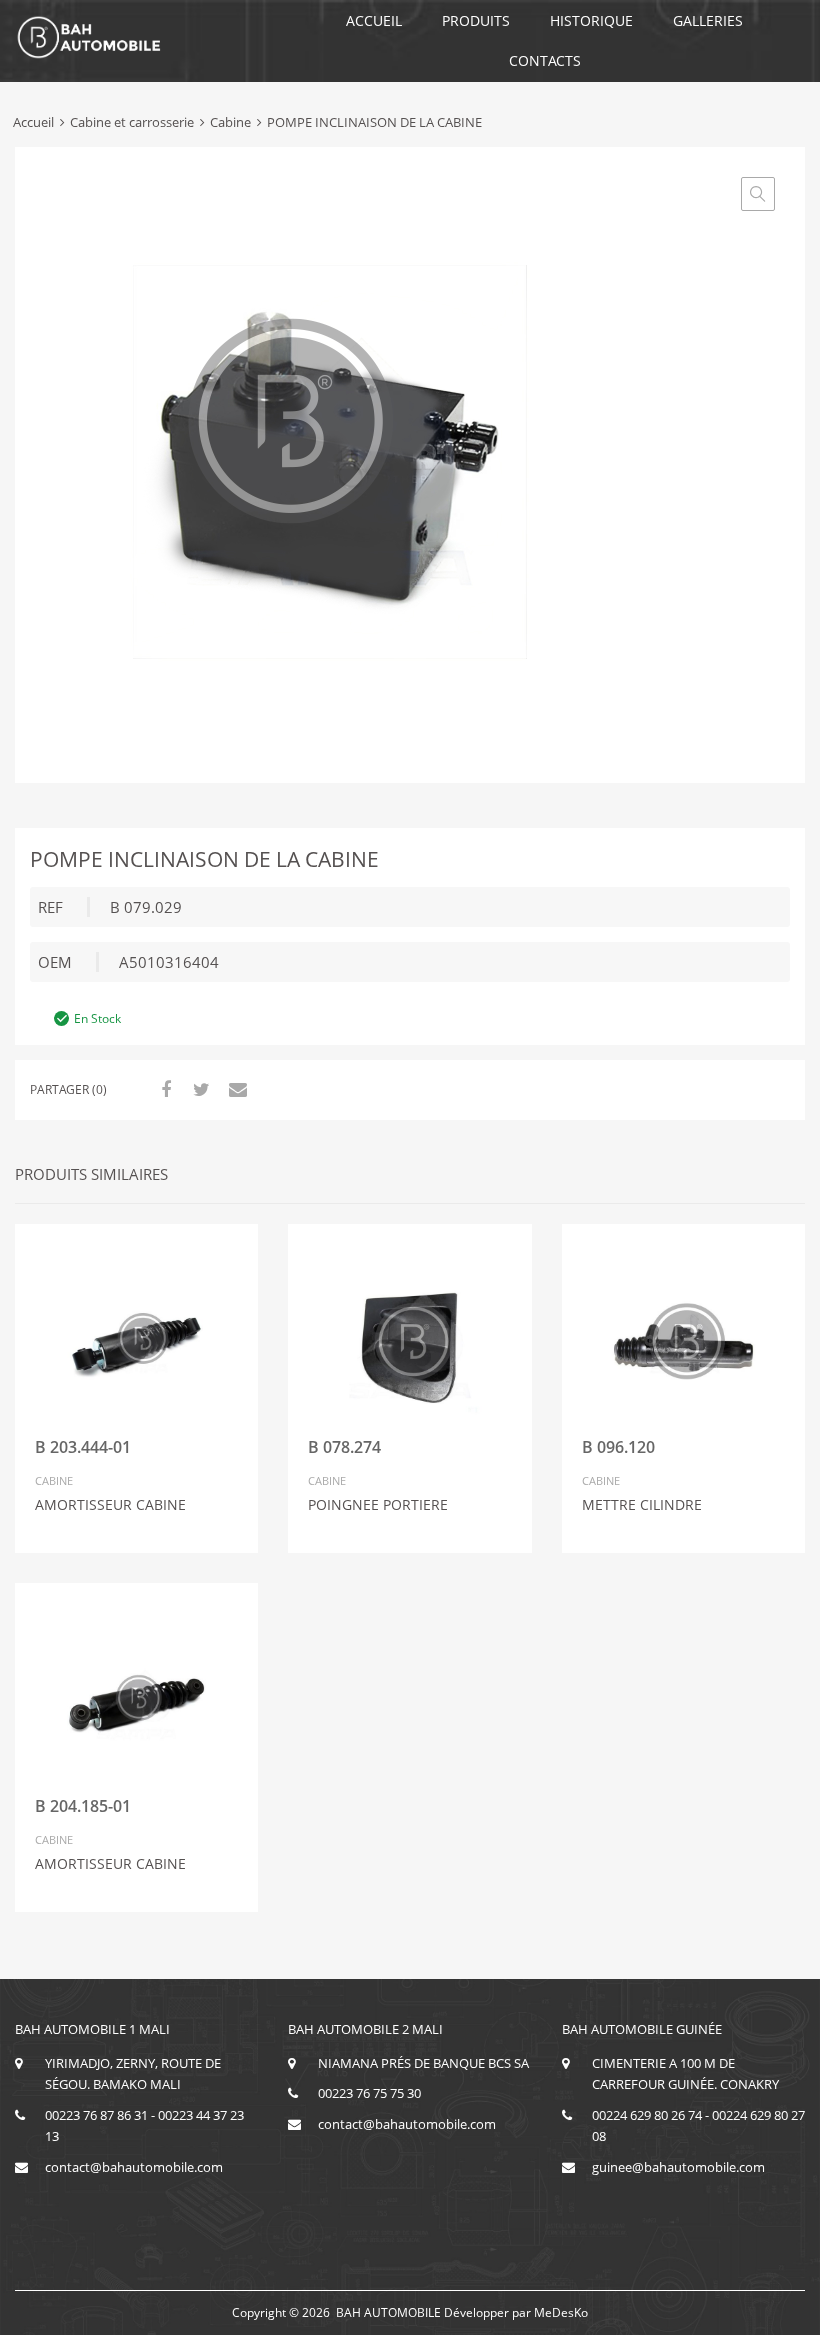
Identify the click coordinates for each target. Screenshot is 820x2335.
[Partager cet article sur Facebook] (163, 1089)
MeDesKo (561, 2312)
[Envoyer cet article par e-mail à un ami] (235, 1089)
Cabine (230, 122)
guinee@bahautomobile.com (678, 2167)
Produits (476, 20)
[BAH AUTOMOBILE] (89, 55)
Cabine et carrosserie (132, 122)
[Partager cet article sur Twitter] (199, 1089)
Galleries (708, 20)
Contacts (545, 60)
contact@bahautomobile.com (134, 2167)
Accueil (374, 20)
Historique (591, 20)
